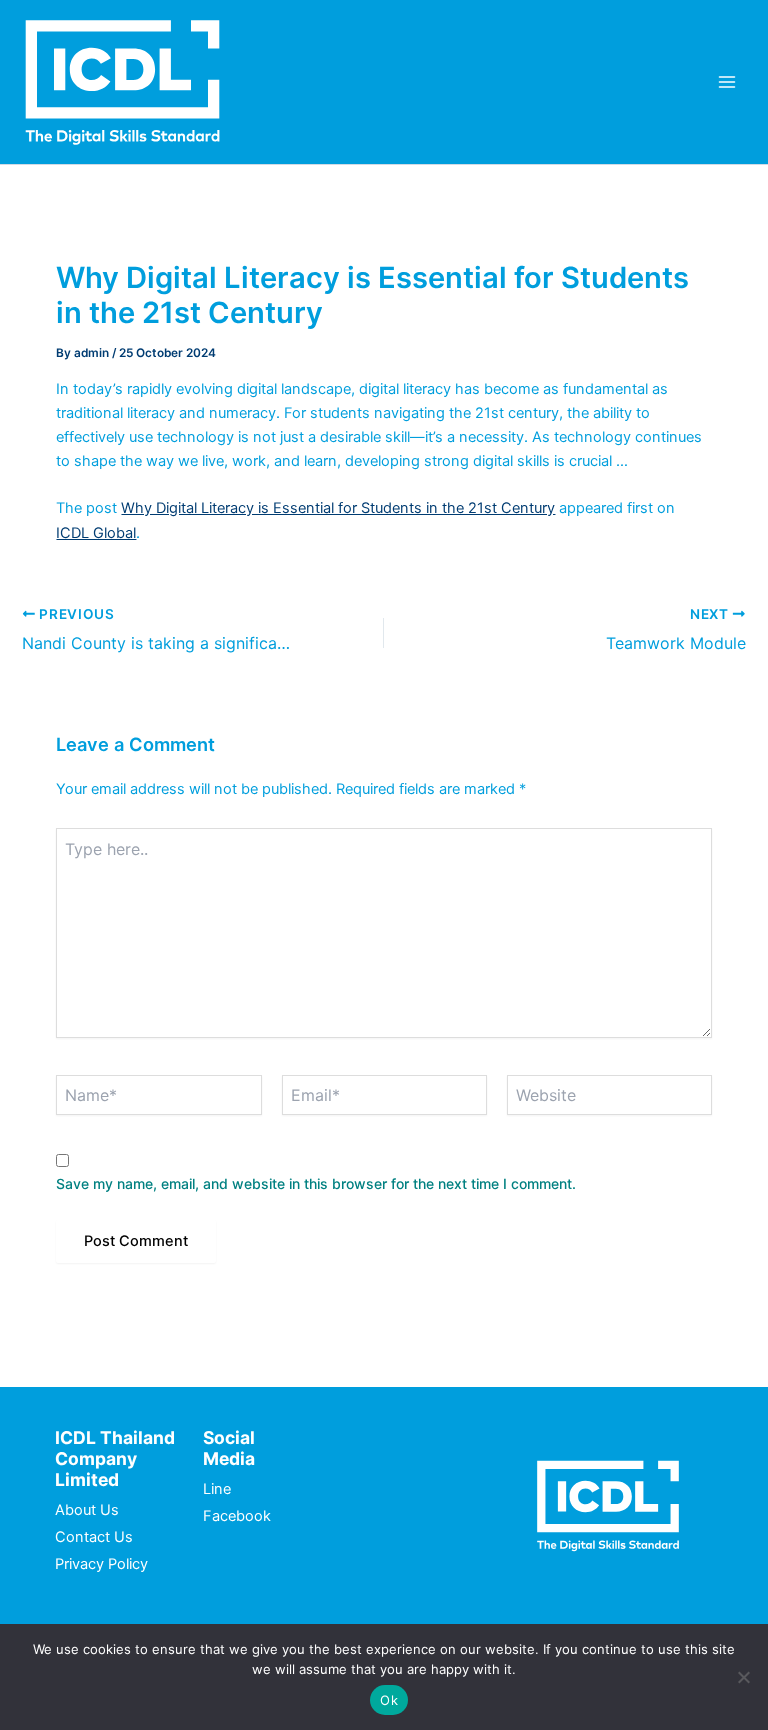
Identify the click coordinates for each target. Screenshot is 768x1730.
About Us (87, 1510)
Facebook (237, 1516)
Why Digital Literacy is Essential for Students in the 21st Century (338, 508)
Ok (389, 1700)
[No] (743, 1677)
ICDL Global (96, 533)
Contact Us (94, 1537)
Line (217, 1489)
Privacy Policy (101, 1564)
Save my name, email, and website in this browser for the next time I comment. (316, 1183)
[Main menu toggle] (727, 82)
